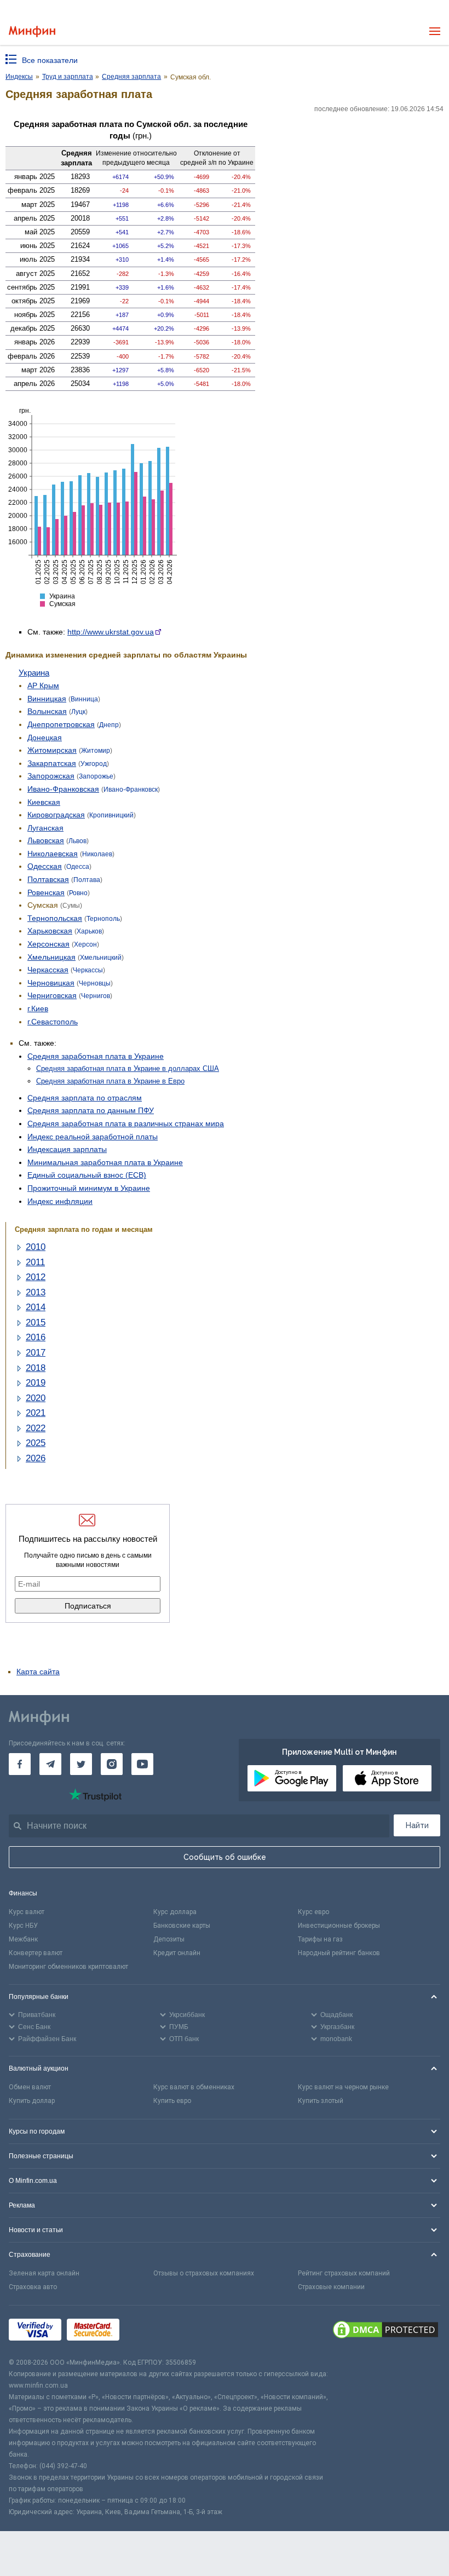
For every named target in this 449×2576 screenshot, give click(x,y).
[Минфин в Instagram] (112, 1764)
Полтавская (48, 879)
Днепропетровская (61, 724)
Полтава (87, 880)
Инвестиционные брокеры (339, 1926)
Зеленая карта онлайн (44, 2273)
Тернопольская (55, 918)
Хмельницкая (51, 957)
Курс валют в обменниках (194, 2087)
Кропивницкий (111, 815)
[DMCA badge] (385, 2331)
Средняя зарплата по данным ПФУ (91, 1110)
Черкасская (48, 970)
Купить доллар (32, 2101)
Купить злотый (321, 2101)
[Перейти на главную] (32, 31)
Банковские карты (182, 1926)
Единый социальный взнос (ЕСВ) (87, 1175)
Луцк (78, 712)
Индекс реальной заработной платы (93, 1137)
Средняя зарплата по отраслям (85, 1098)
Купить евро (172, 2101)
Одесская (45, 866)
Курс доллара (175, 1912)
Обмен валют (30, 2087)
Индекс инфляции (60, 1201)
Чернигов (96, 996)
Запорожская (51, 776)
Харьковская (50, 931)
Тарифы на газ (320, 1939)
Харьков (89, 931)
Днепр (109, 725)
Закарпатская (52, 763)
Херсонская (48, 944)
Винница (84, 699)
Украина (34, 673)
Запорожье (96, 776)
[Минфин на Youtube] (142, 1764)
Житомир (96, 751)
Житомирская (52, 750)
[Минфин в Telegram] (50, 1764)
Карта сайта (38, 1672)
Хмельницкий (101, 958)
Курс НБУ (23, 1926)
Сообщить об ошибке (225, 1857)
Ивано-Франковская (63, 789)
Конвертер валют (36, 1953)
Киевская (44, 802)
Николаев (97, 854)
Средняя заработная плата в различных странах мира (126, 1123)
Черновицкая (51, 983)
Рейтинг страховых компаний (344, 2273)
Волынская (47, 711)
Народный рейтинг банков (339, 1953)
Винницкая (47, 699)
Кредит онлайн (177, 1953)
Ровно (78, 893)
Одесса (78, 867)
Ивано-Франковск (131, 789)
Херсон (85, 944)
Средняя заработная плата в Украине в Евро (110, 1081)
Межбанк (23, 1939)
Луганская (45, 828)
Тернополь (103, 919)
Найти (417, 1825)
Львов (77, 841)
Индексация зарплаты (67, 1149)
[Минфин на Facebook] (20, 1764)
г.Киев (38, 1008)
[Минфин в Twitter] (81, 1764)
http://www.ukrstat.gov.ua (111, 632)
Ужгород (94, 764)
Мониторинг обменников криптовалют (68, 1967)
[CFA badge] (149, 2331)
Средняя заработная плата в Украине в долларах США (128, 1068)
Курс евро (313, 1912)
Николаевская (53, 854)
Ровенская (46, 892)
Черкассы (88, 970)
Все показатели (50, 60)
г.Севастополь (53, 1022)
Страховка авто (33, 2287)
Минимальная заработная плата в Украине (105, 1162)
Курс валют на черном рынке (343, 2087)
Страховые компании (331, 2287)
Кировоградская (56, 815)
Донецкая (45, 737)
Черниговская (52, 995)
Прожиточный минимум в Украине (89, 1188)
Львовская (46, 840)
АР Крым (43, 685)
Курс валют (27, 1912)
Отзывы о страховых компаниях (204, 2273)
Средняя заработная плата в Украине (96, 1056)
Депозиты (169, 1939)
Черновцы (95, 983)
